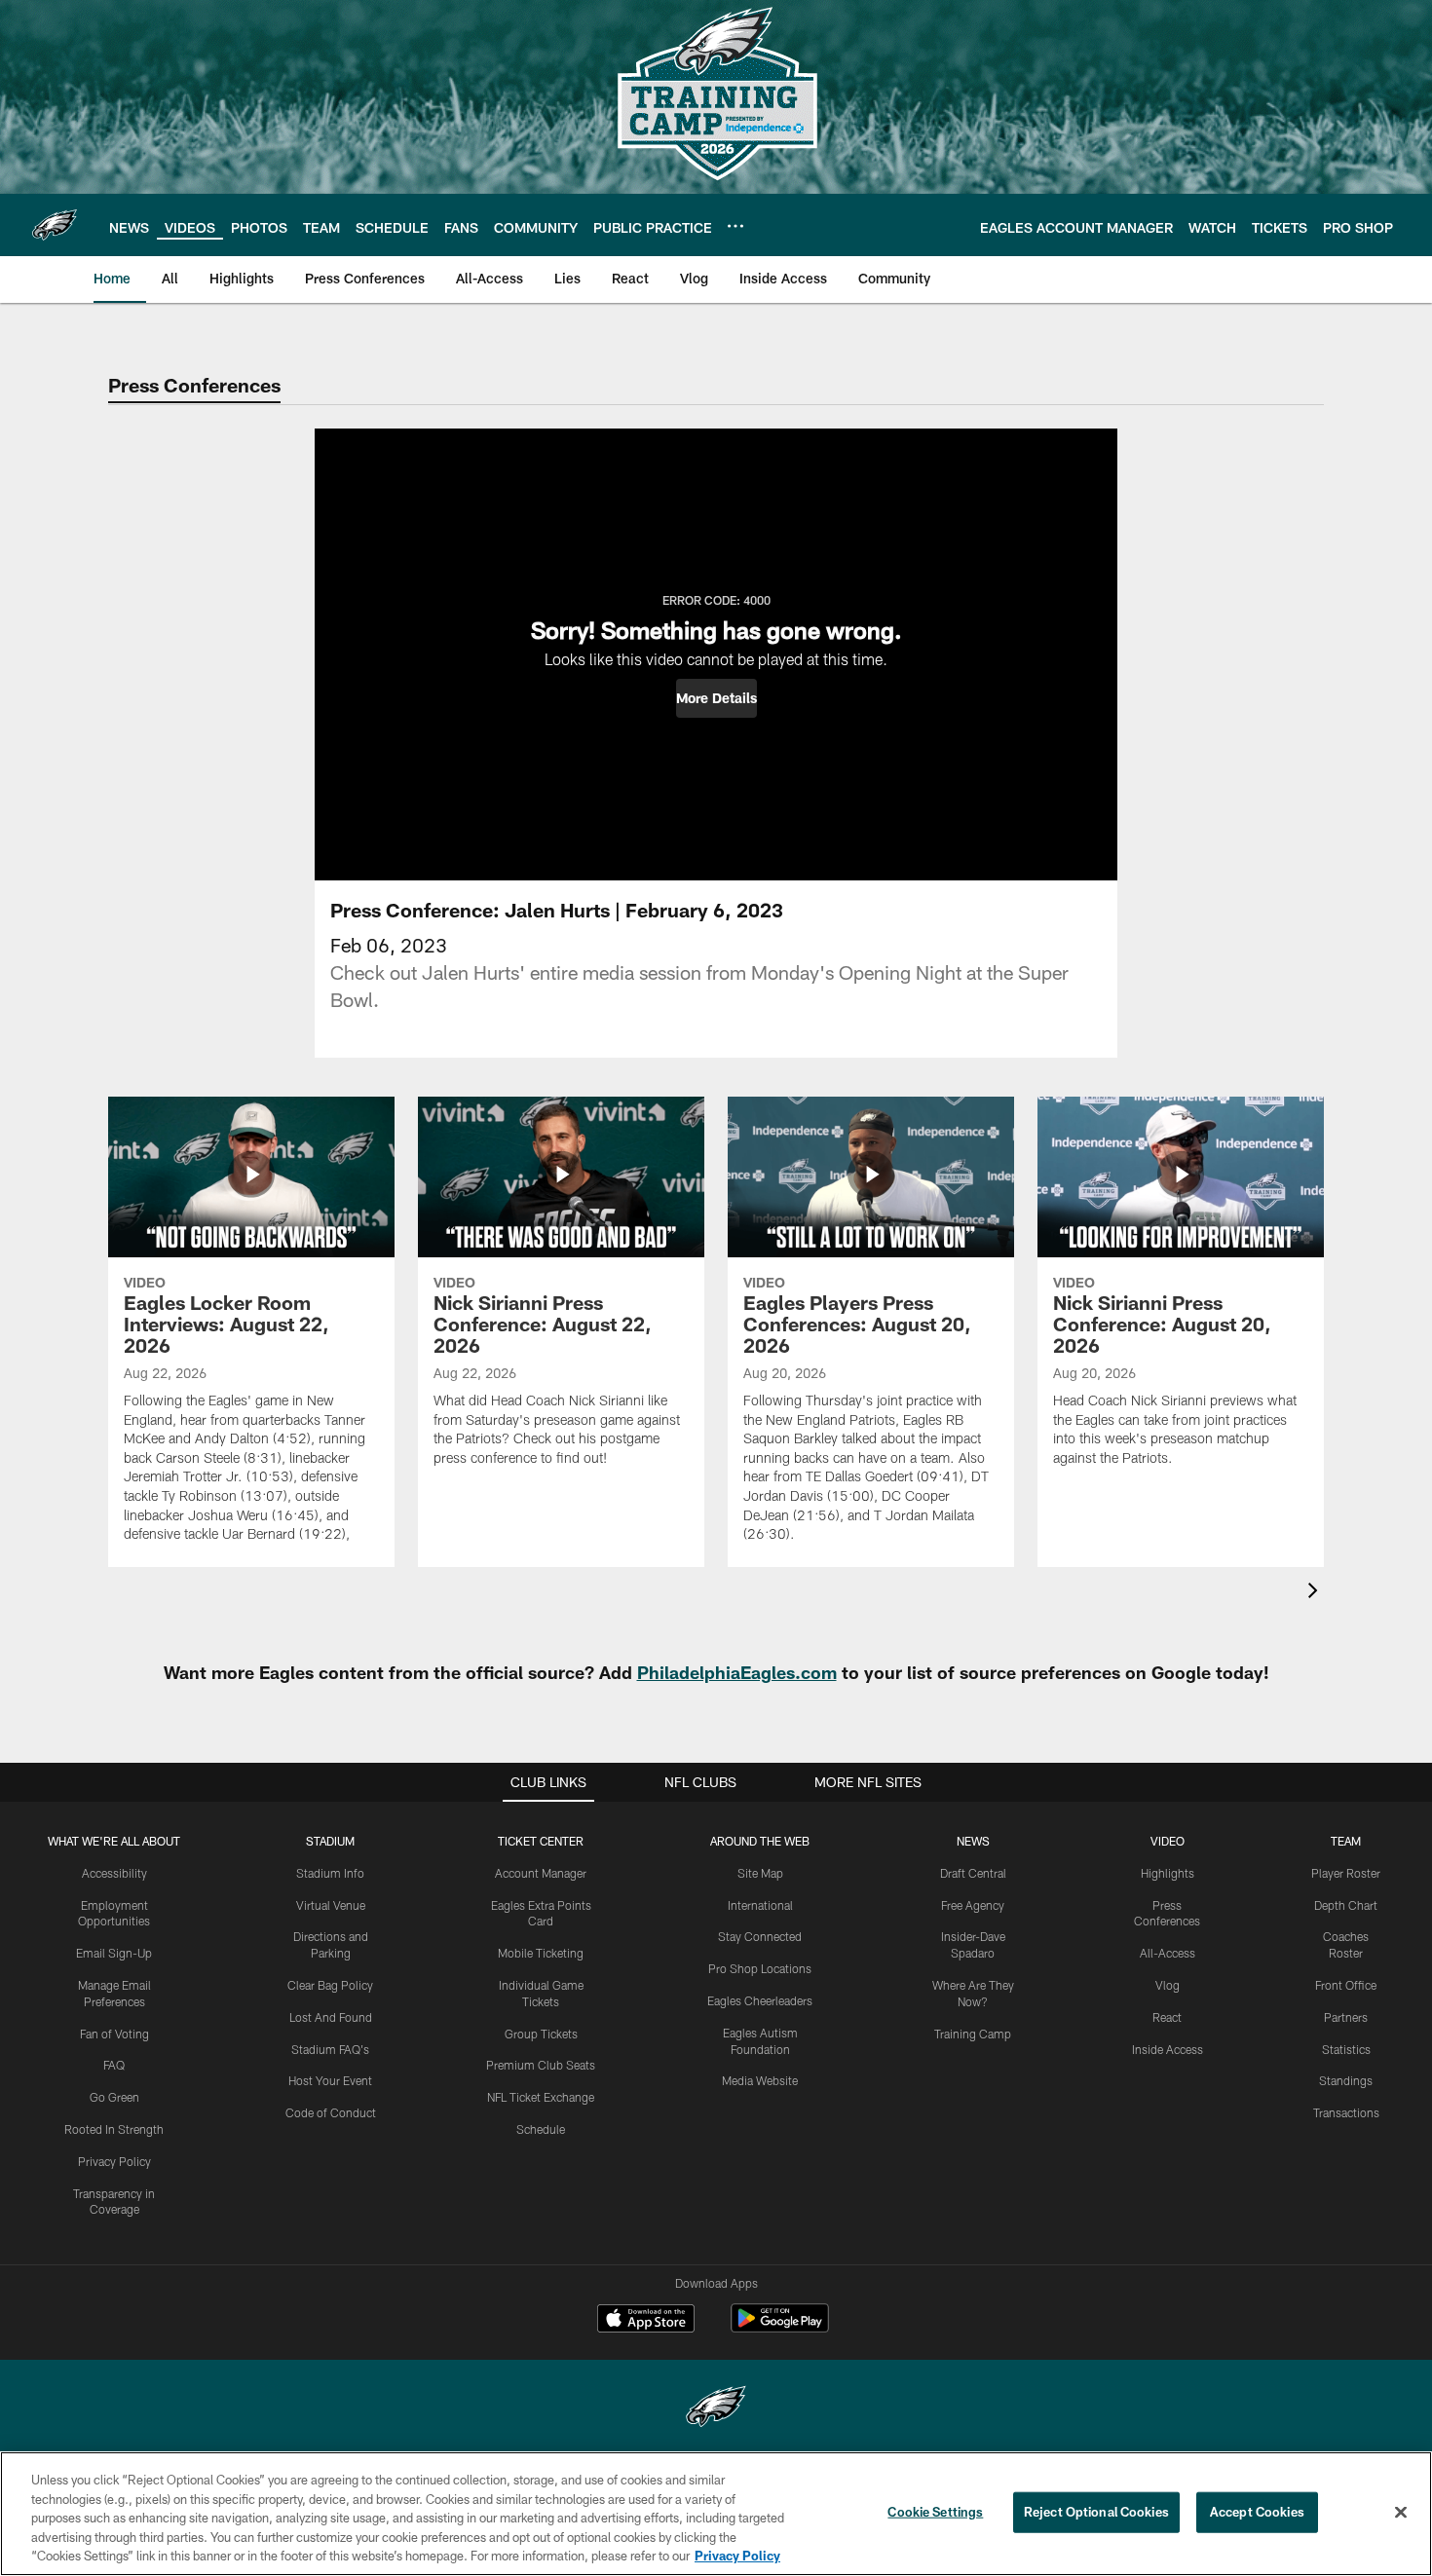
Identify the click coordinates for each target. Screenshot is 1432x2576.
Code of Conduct (331, 2112)
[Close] (1401, 2513)
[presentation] (1316, 1593)
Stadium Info (330, 1873)
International (760, 1905)
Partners (1346, 2017)
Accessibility (114, 1873)
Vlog (1168, 1985)
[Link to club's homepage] (55, 225)
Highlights (1168, 1873)
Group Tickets (541, 2034)
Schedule (541, 2129)
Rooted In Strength (114, 2129)
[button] (716, 698)
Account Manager (541, 1873)
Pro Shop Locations (760, 1968)
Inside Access (1168, 2049)
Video (1168, 1841)
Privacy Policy (114, 2161)
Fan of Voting (114, 2034)
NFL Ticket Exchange (541, 2097)
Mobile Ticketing (541, 1953)
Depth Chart (1346, 1905)
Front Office (1346, 1985)
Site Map (760, 1873)
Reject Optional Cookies (1096, 2512)
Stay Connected (760, 1936)
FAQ (114, 2065)
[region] (716, 2514)
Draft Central (973, 1873)
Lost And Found (331, 2017)
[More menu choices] (735, 226)
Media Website (760, 2080)
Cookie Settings (935, 2512)
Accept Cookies (1257, 2512)
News (973, 1841)
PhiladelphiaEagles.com (737, 1672)
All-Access (1168, 1953)
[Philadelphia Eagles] (716, 2409)
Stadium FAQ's (330, 2049)
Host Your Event (330, 2080)
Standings (1346, 2080)
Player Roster (1346, 1873)
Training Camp (973, 2034)
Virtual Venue (331, 1905)
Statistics (1346, 2049)
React (1167, 2017)
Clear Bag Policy (330, 1985)
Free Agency (973, 1905)
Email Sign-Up (114, 1953)
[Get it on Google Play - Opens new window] (780, 2328)
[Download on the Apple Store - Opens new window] (646, 2321)
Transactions (1346, 2112)
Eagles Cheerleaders (760, 2000)
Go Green (114, 2097)
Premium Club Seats (541, 2065)
